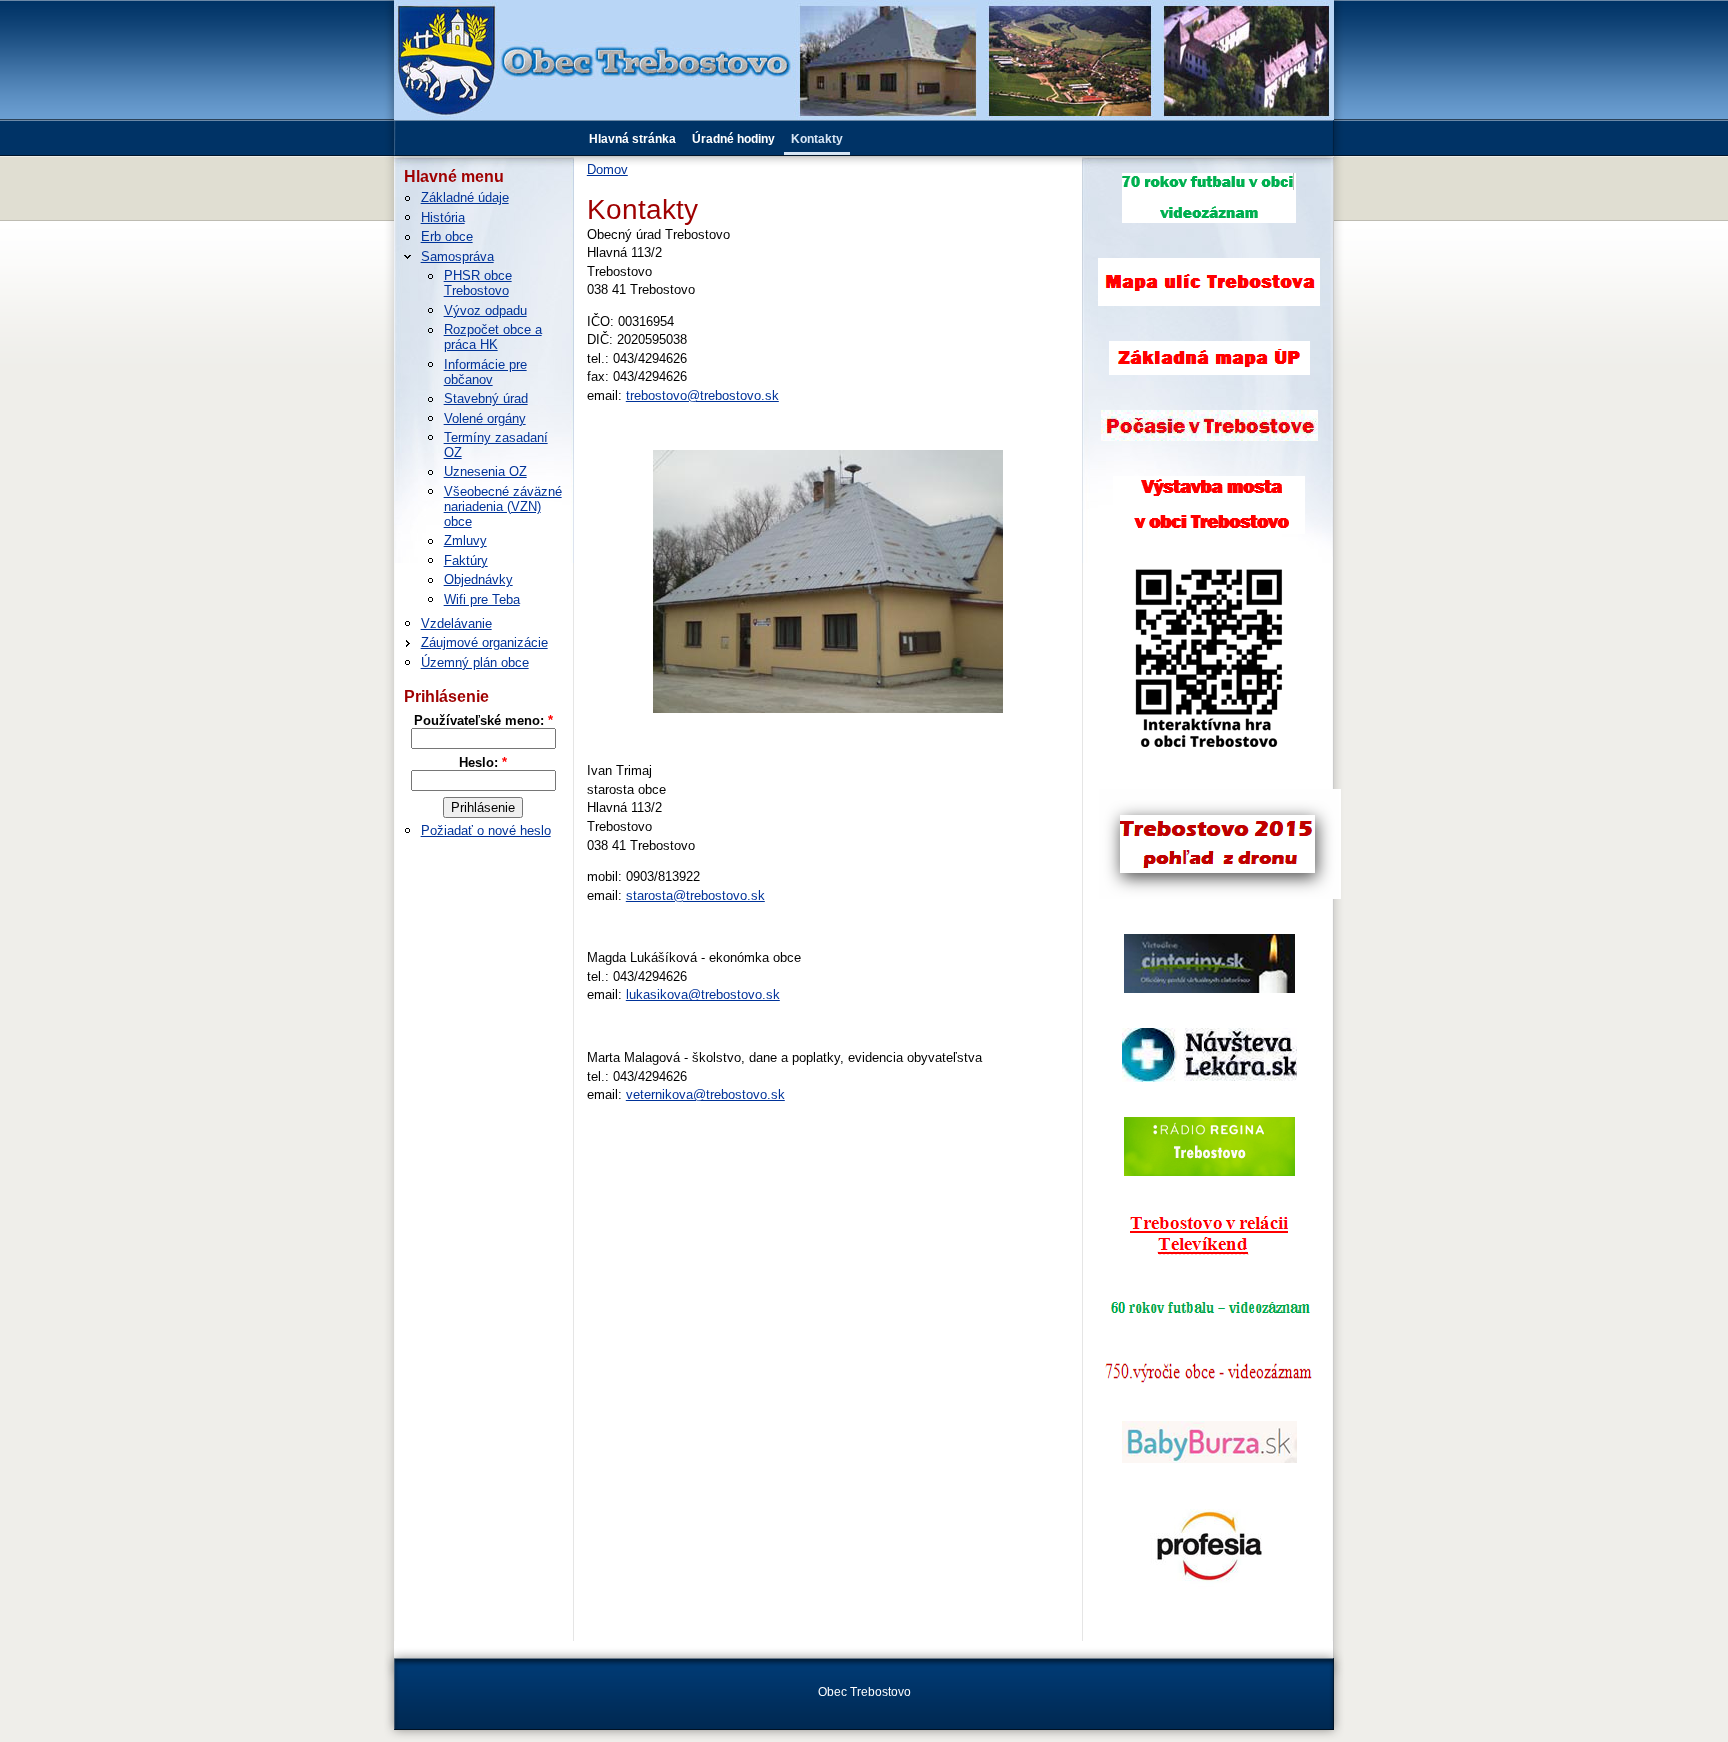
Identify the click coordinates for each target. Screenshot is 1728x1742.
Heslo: (483, 762)
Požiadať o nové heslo (486, 830)
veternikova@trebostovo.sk (705, 1094)
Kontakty (817, 138)
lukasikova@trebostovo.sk (703, 994)
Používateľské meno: (483, 720)
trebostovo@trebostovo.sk (702, 395)
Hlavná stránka (632, 138)
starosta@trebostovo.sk (695, 895)
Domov (607, 169)
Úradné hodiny (733, 138)
